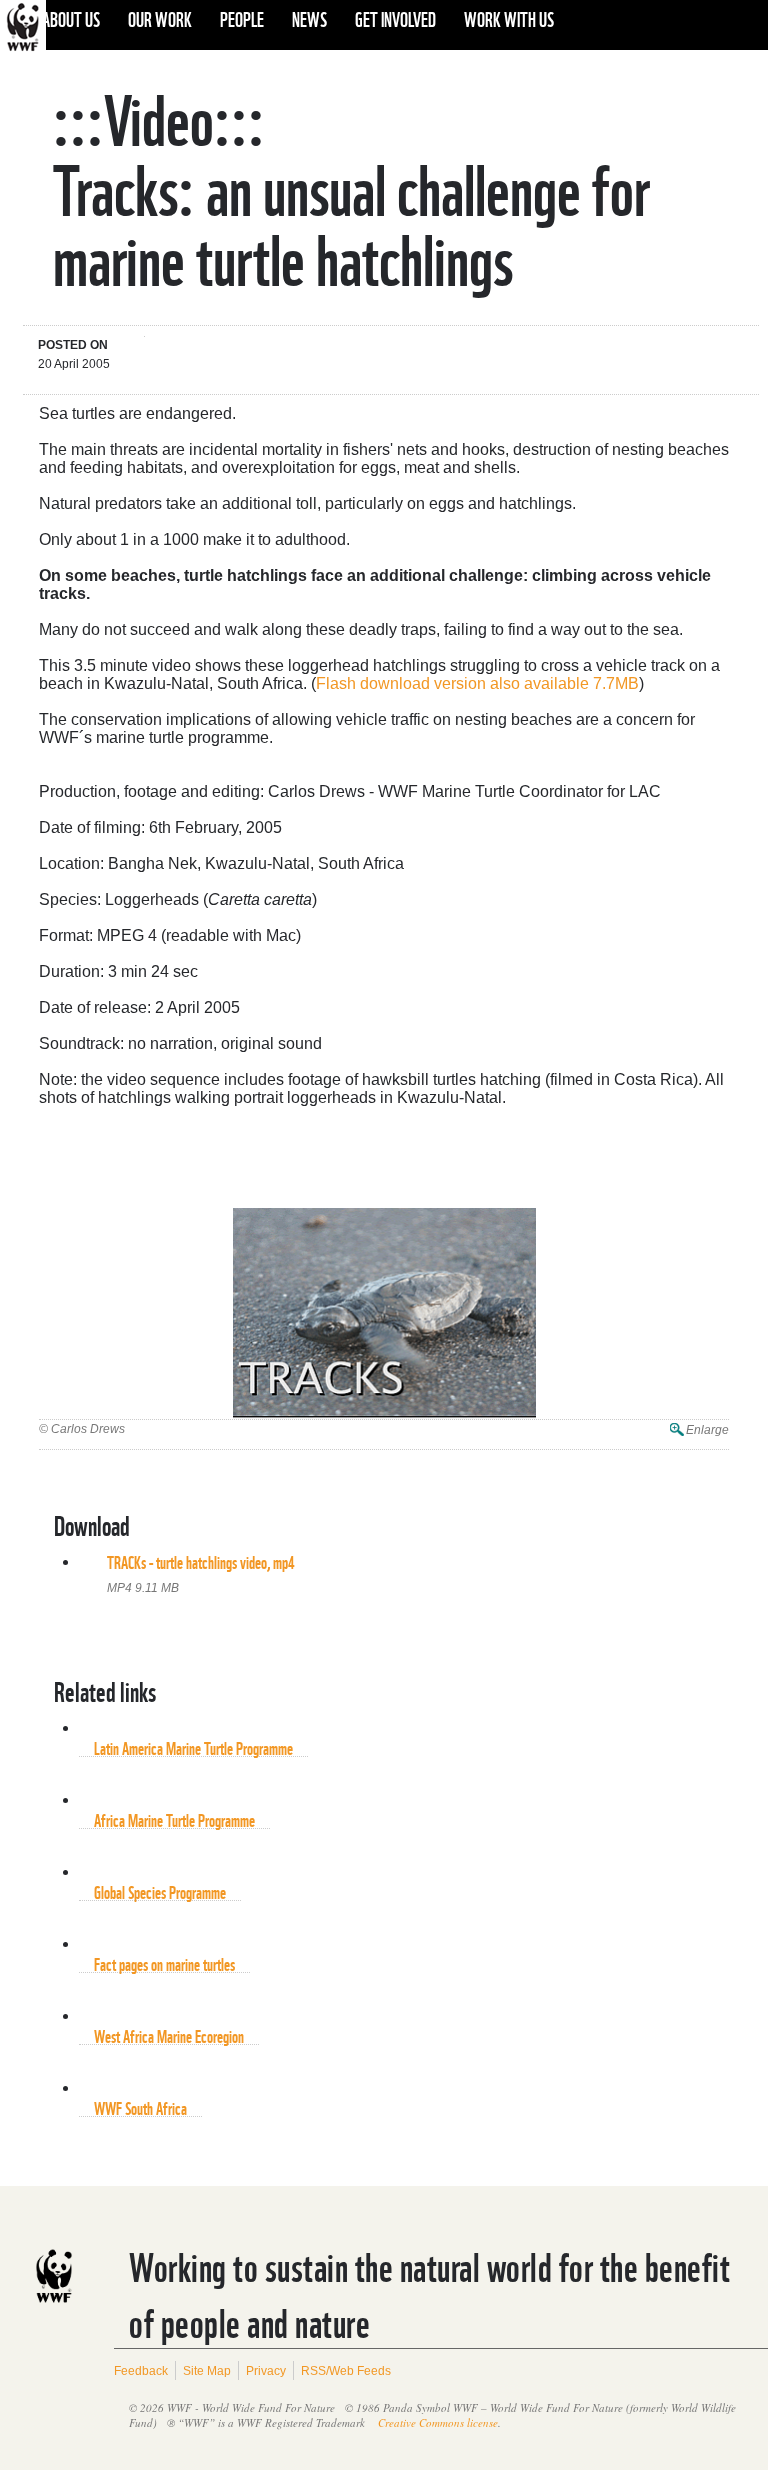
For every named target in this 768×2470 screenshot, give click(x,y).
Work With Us (509, 18)
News (309, 18)
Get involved (395, 18)
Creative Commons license (438, 2422)
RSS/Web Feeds (346, 2371)
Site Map (207, 2371)
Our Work (160, 18)
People (242, 18)
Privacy (266, 2371)
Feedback (141, 2371)
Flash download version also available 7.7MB (477, 683)
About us (71, 18)
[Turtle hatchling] (384, 1314)
